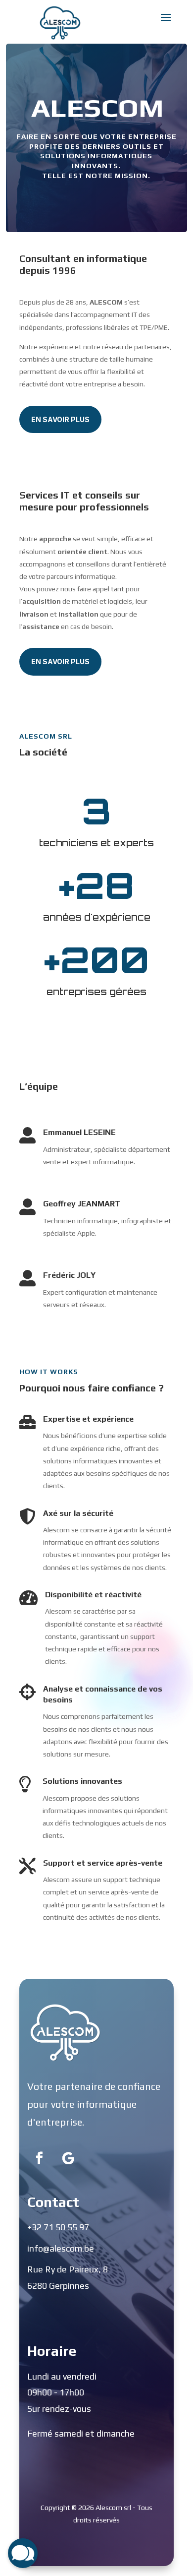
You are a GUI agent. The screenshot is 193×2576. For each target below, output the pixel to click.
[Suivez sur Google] (68, 2158)
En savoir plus (60, 419)
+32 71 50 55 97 (58, 2227)
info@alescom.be (61, 2248)
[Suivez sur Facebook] (40, 2158)
